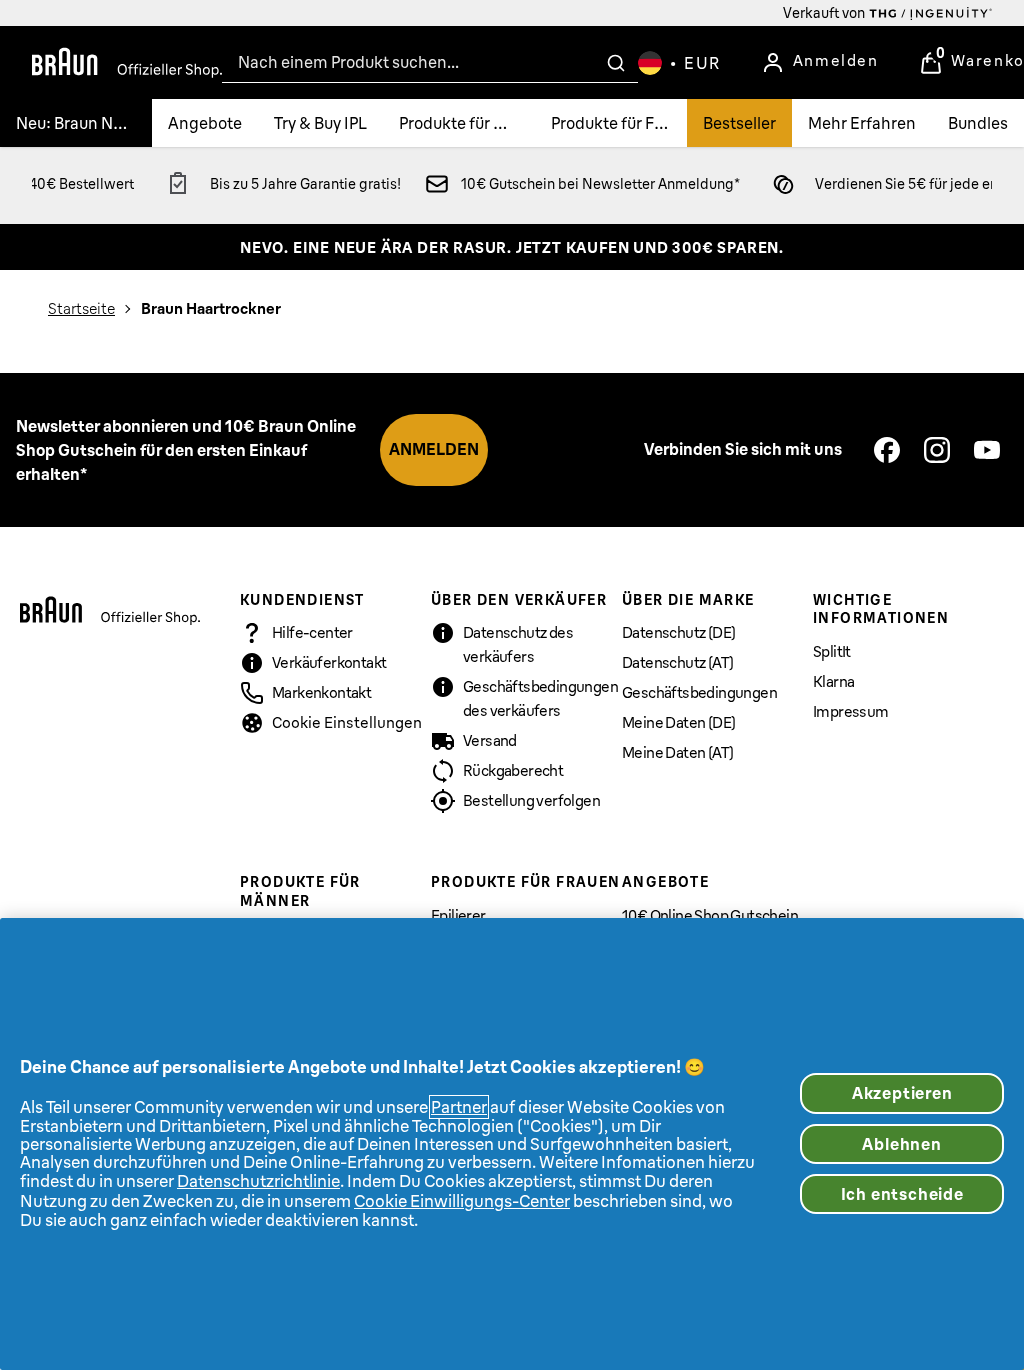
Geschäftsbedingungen (699, 692)
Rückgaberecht (513, 770)
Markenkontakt (321, 692)
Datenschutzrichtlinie (258, 1181)
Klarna (833, 681)
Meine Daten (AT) (677, 752)
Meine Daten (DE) (678, 722)
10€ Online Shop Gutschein (710, 915)
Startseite (81, 308)
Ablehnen (901, 1144)
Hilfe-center (312, 632)
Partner (459, 1107)
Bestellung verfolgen (531, 800)
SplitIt (832, 651)
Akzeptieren (902, 1093)
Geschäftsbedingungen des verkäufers (540, 698)
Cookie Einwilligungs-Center (462, 1201)
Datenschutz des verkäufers (518, 644)
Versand (490, 740)
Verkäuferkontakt (329, 662)
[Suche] (616, 63)
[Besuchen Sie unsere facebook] (887, 450)
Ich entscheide (902, 1194)
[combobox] (430, 62)
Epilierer (458, 915)
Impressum (851, 711)
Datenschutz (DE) (678, 632)
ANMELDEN (434, 449)
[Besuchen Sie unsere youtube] (987, 450)
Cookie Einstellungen (347, 722)
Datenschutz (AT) (677, 662)
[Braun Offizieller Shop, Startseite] (127, 63)
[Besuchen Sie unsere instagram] (937, 450)
